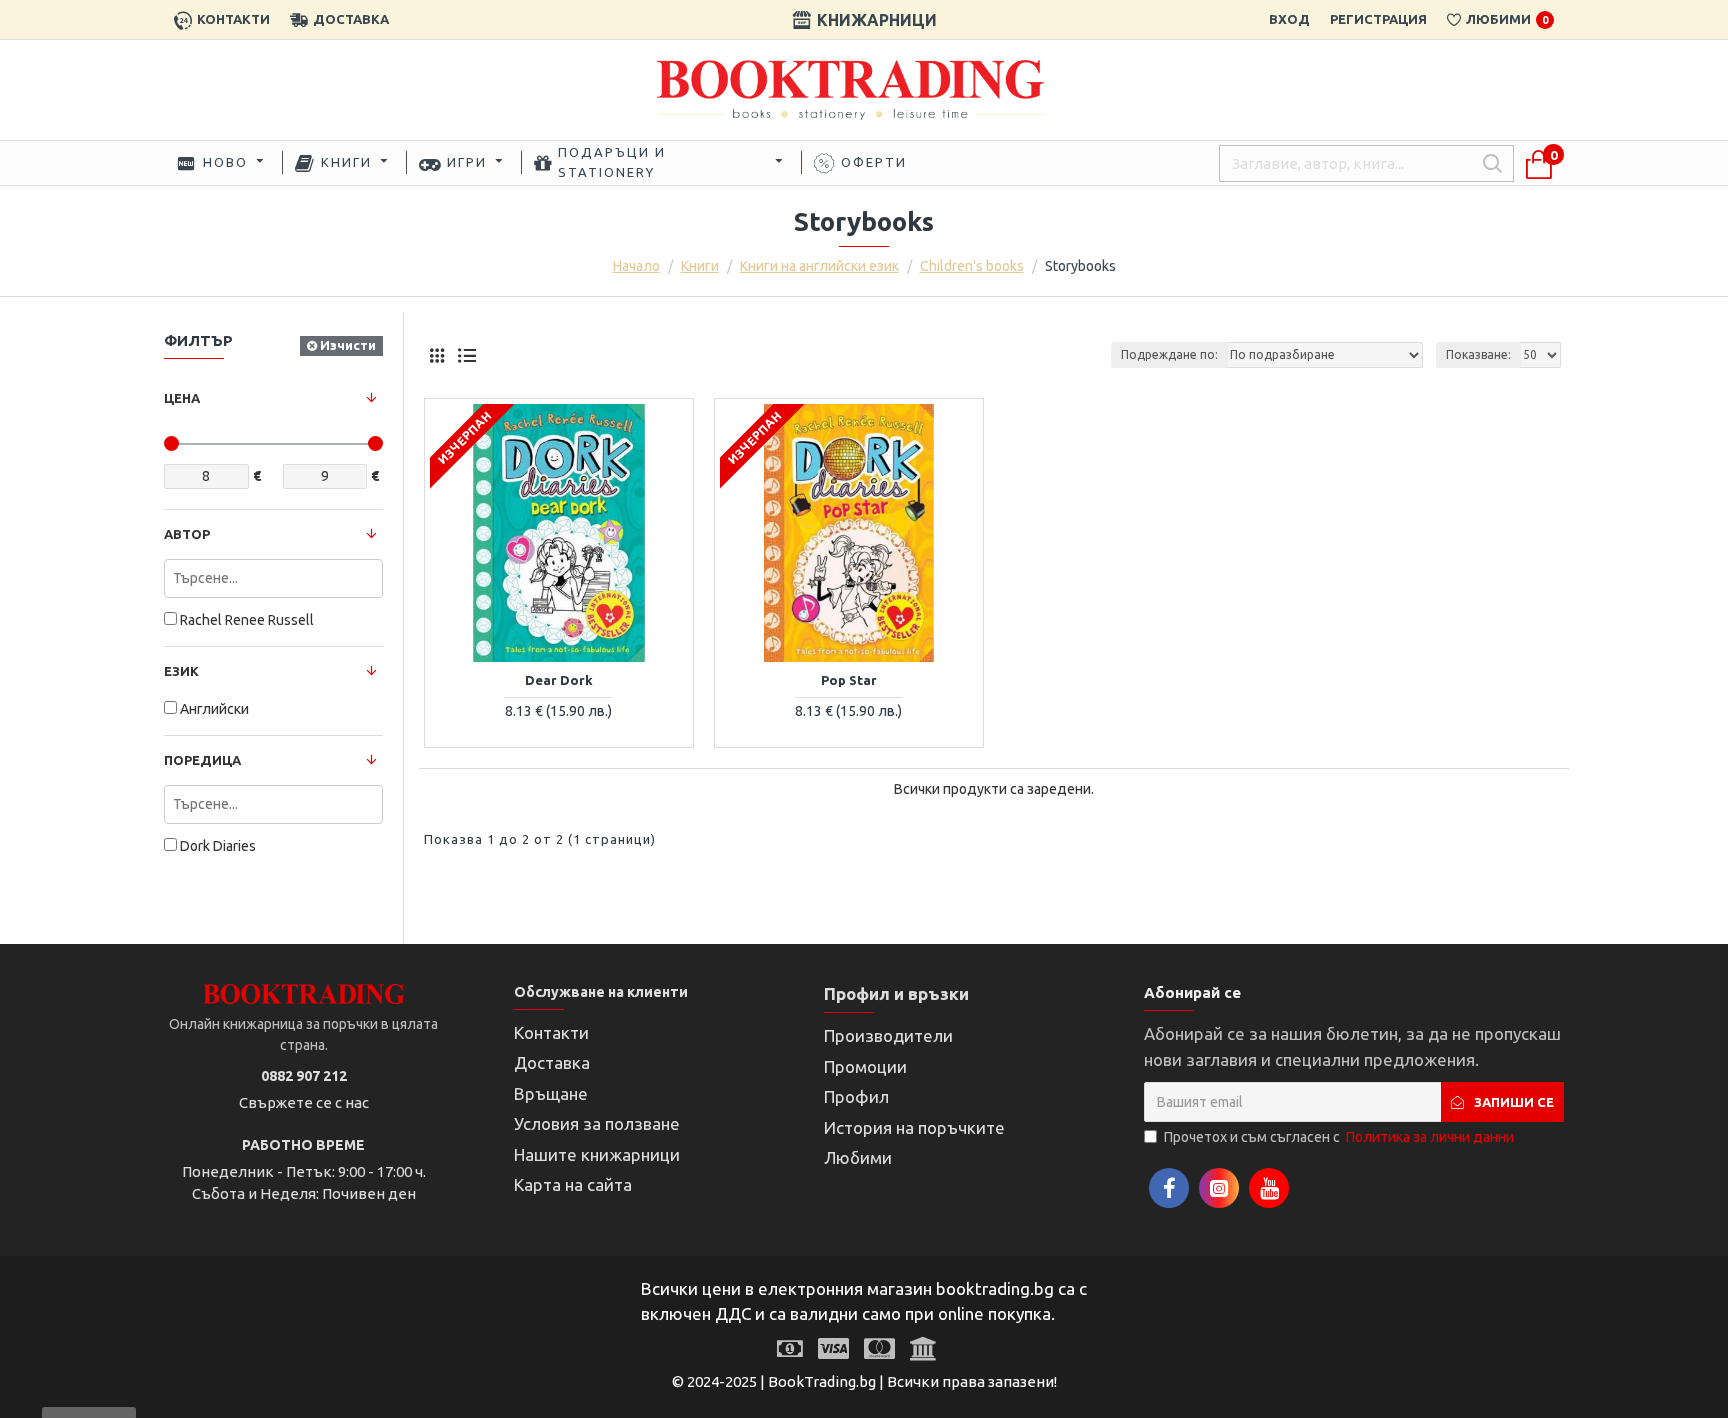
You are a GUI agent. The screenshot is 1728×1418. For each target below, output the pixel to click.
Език (181, 671)
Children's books (972, 266)
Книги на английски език (819, 266)
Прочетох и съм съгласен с (1339, 1137)
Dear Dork (559, 680)
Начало (636, 266)
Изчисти (348, 345)
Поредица (202, 760)
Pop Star (849, 680)
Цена (182, 398)
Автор (187, 534)
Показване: (1478, 354)
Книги (700, 266)
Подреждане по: (1169, 354)
